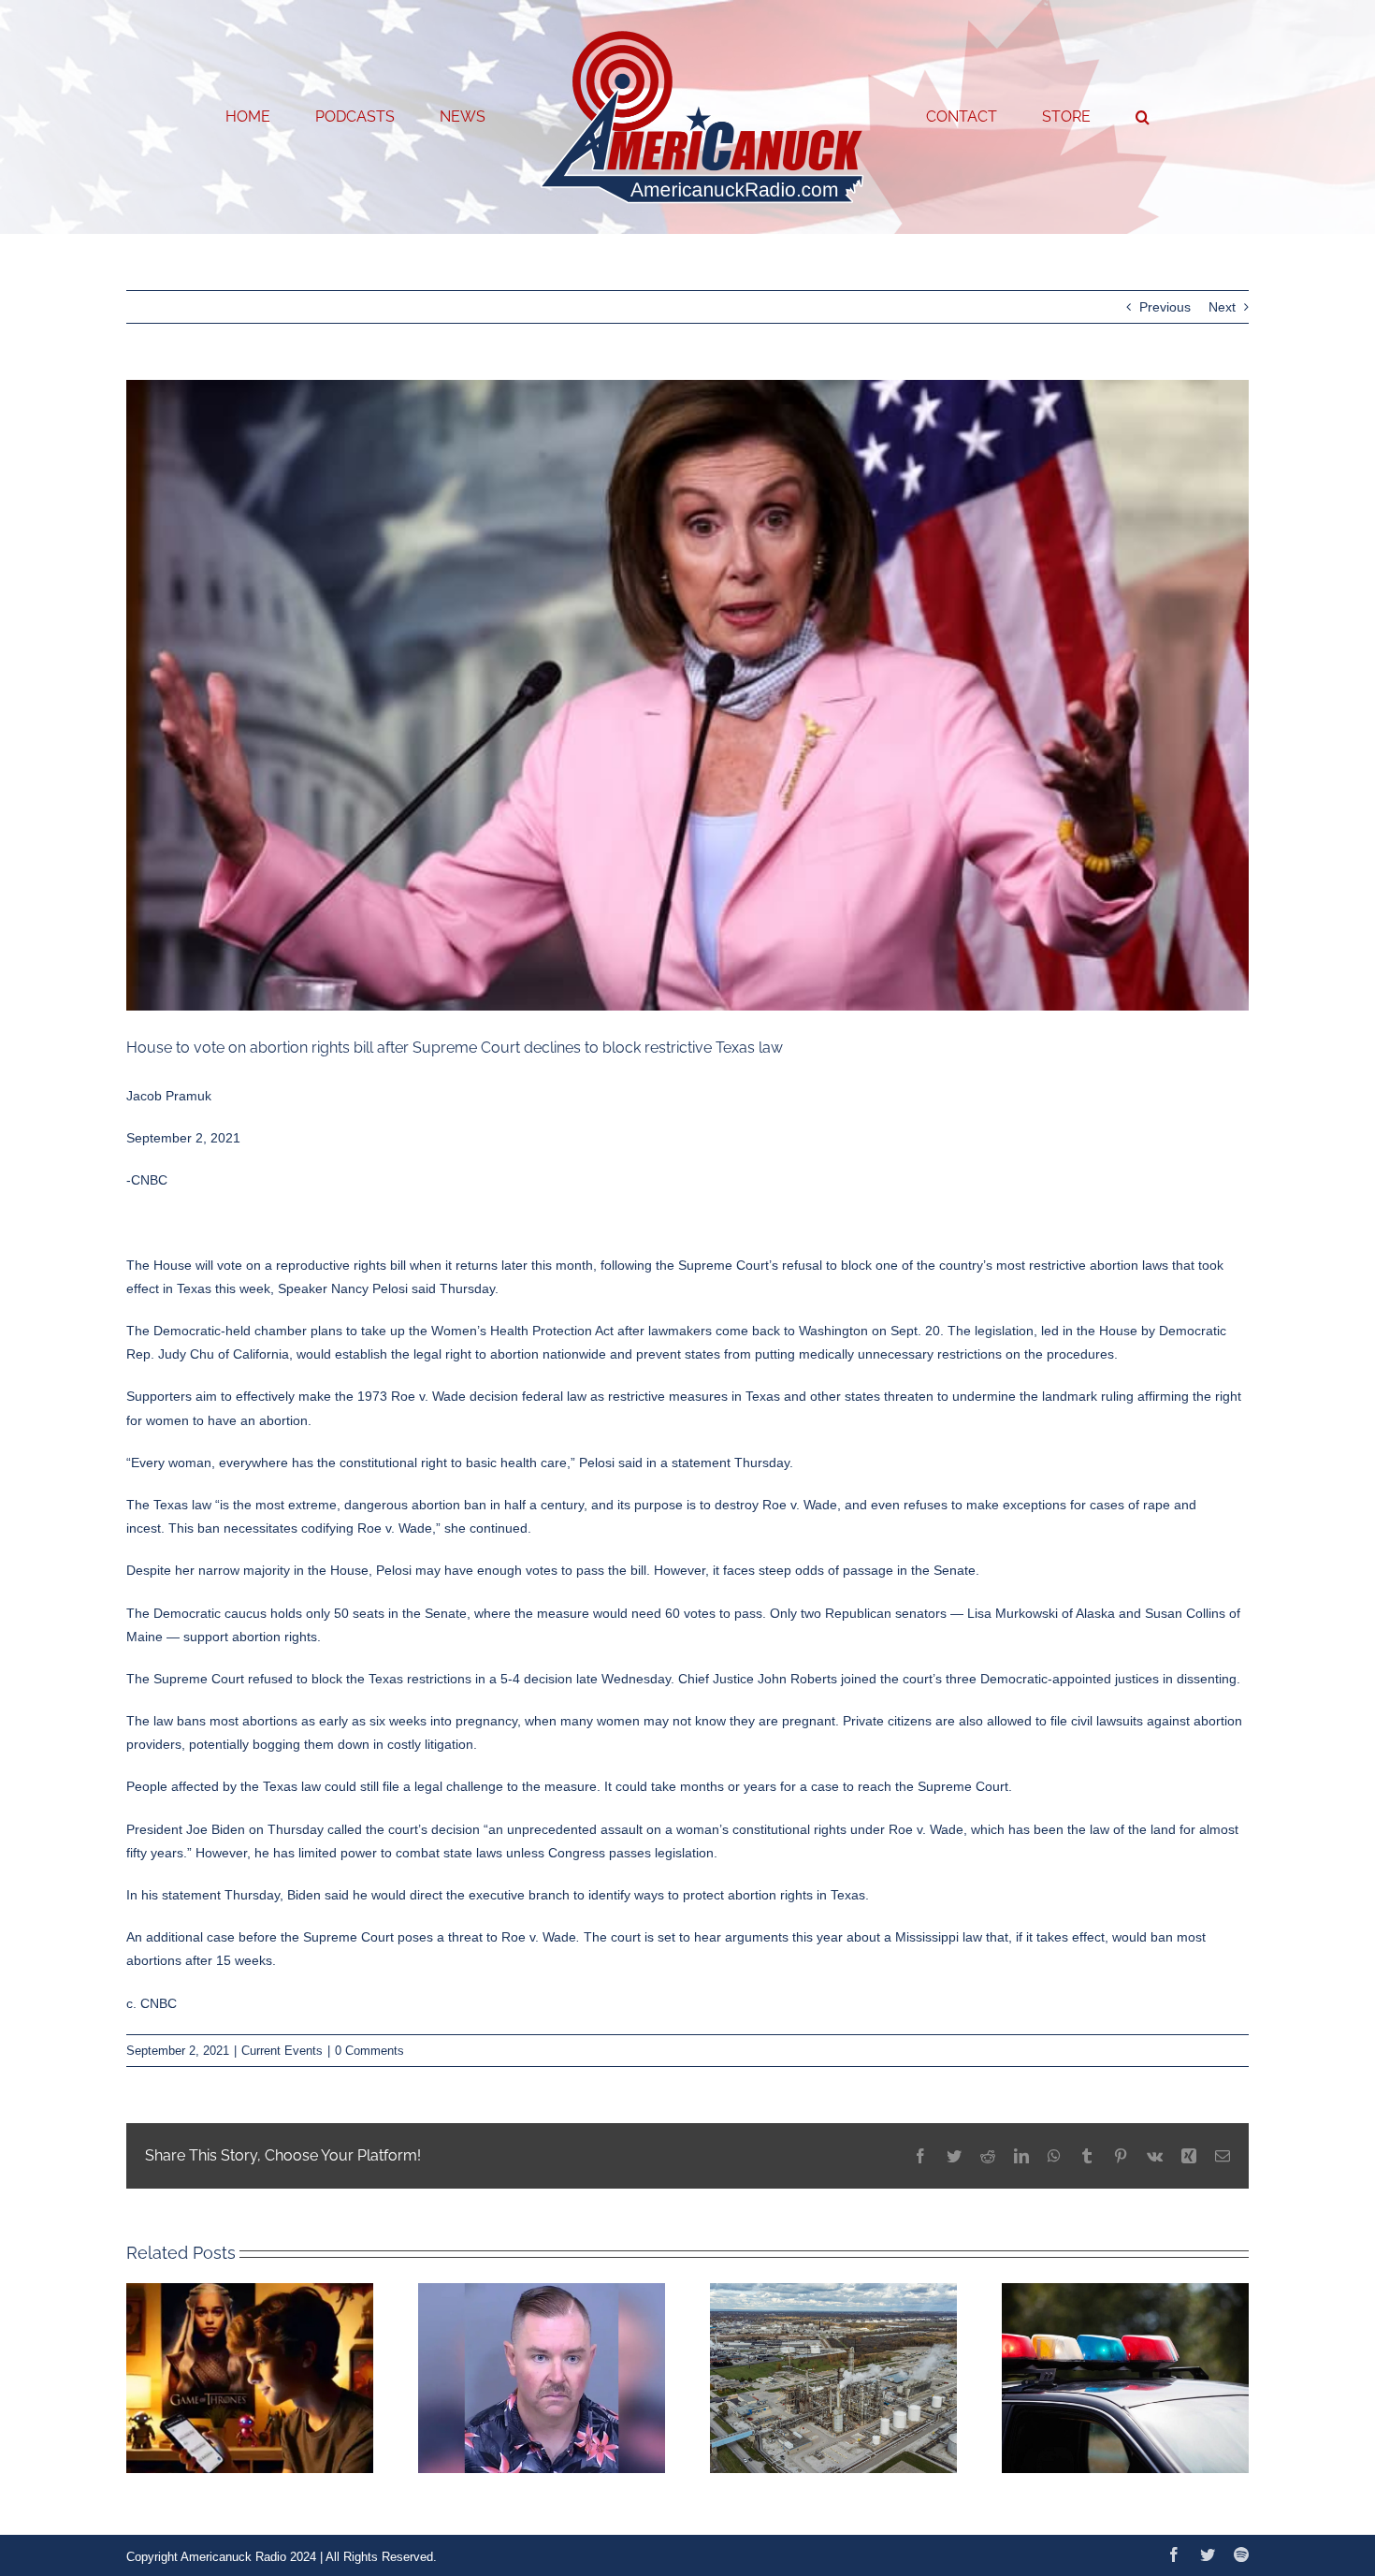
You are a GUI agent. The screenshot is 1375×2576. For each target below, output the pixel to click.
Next (1222, 307)
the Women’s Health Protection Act (511, 1331)
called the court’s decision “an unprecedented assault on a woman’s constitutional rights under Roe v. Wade (645, 1829)
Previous (1165, 307)
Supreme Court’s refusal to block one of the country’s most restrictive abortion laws (923, 1265)
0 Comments (369, 2051)
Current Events (282, 2051)
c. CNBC (152, 2003)
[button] (1067, 117)
